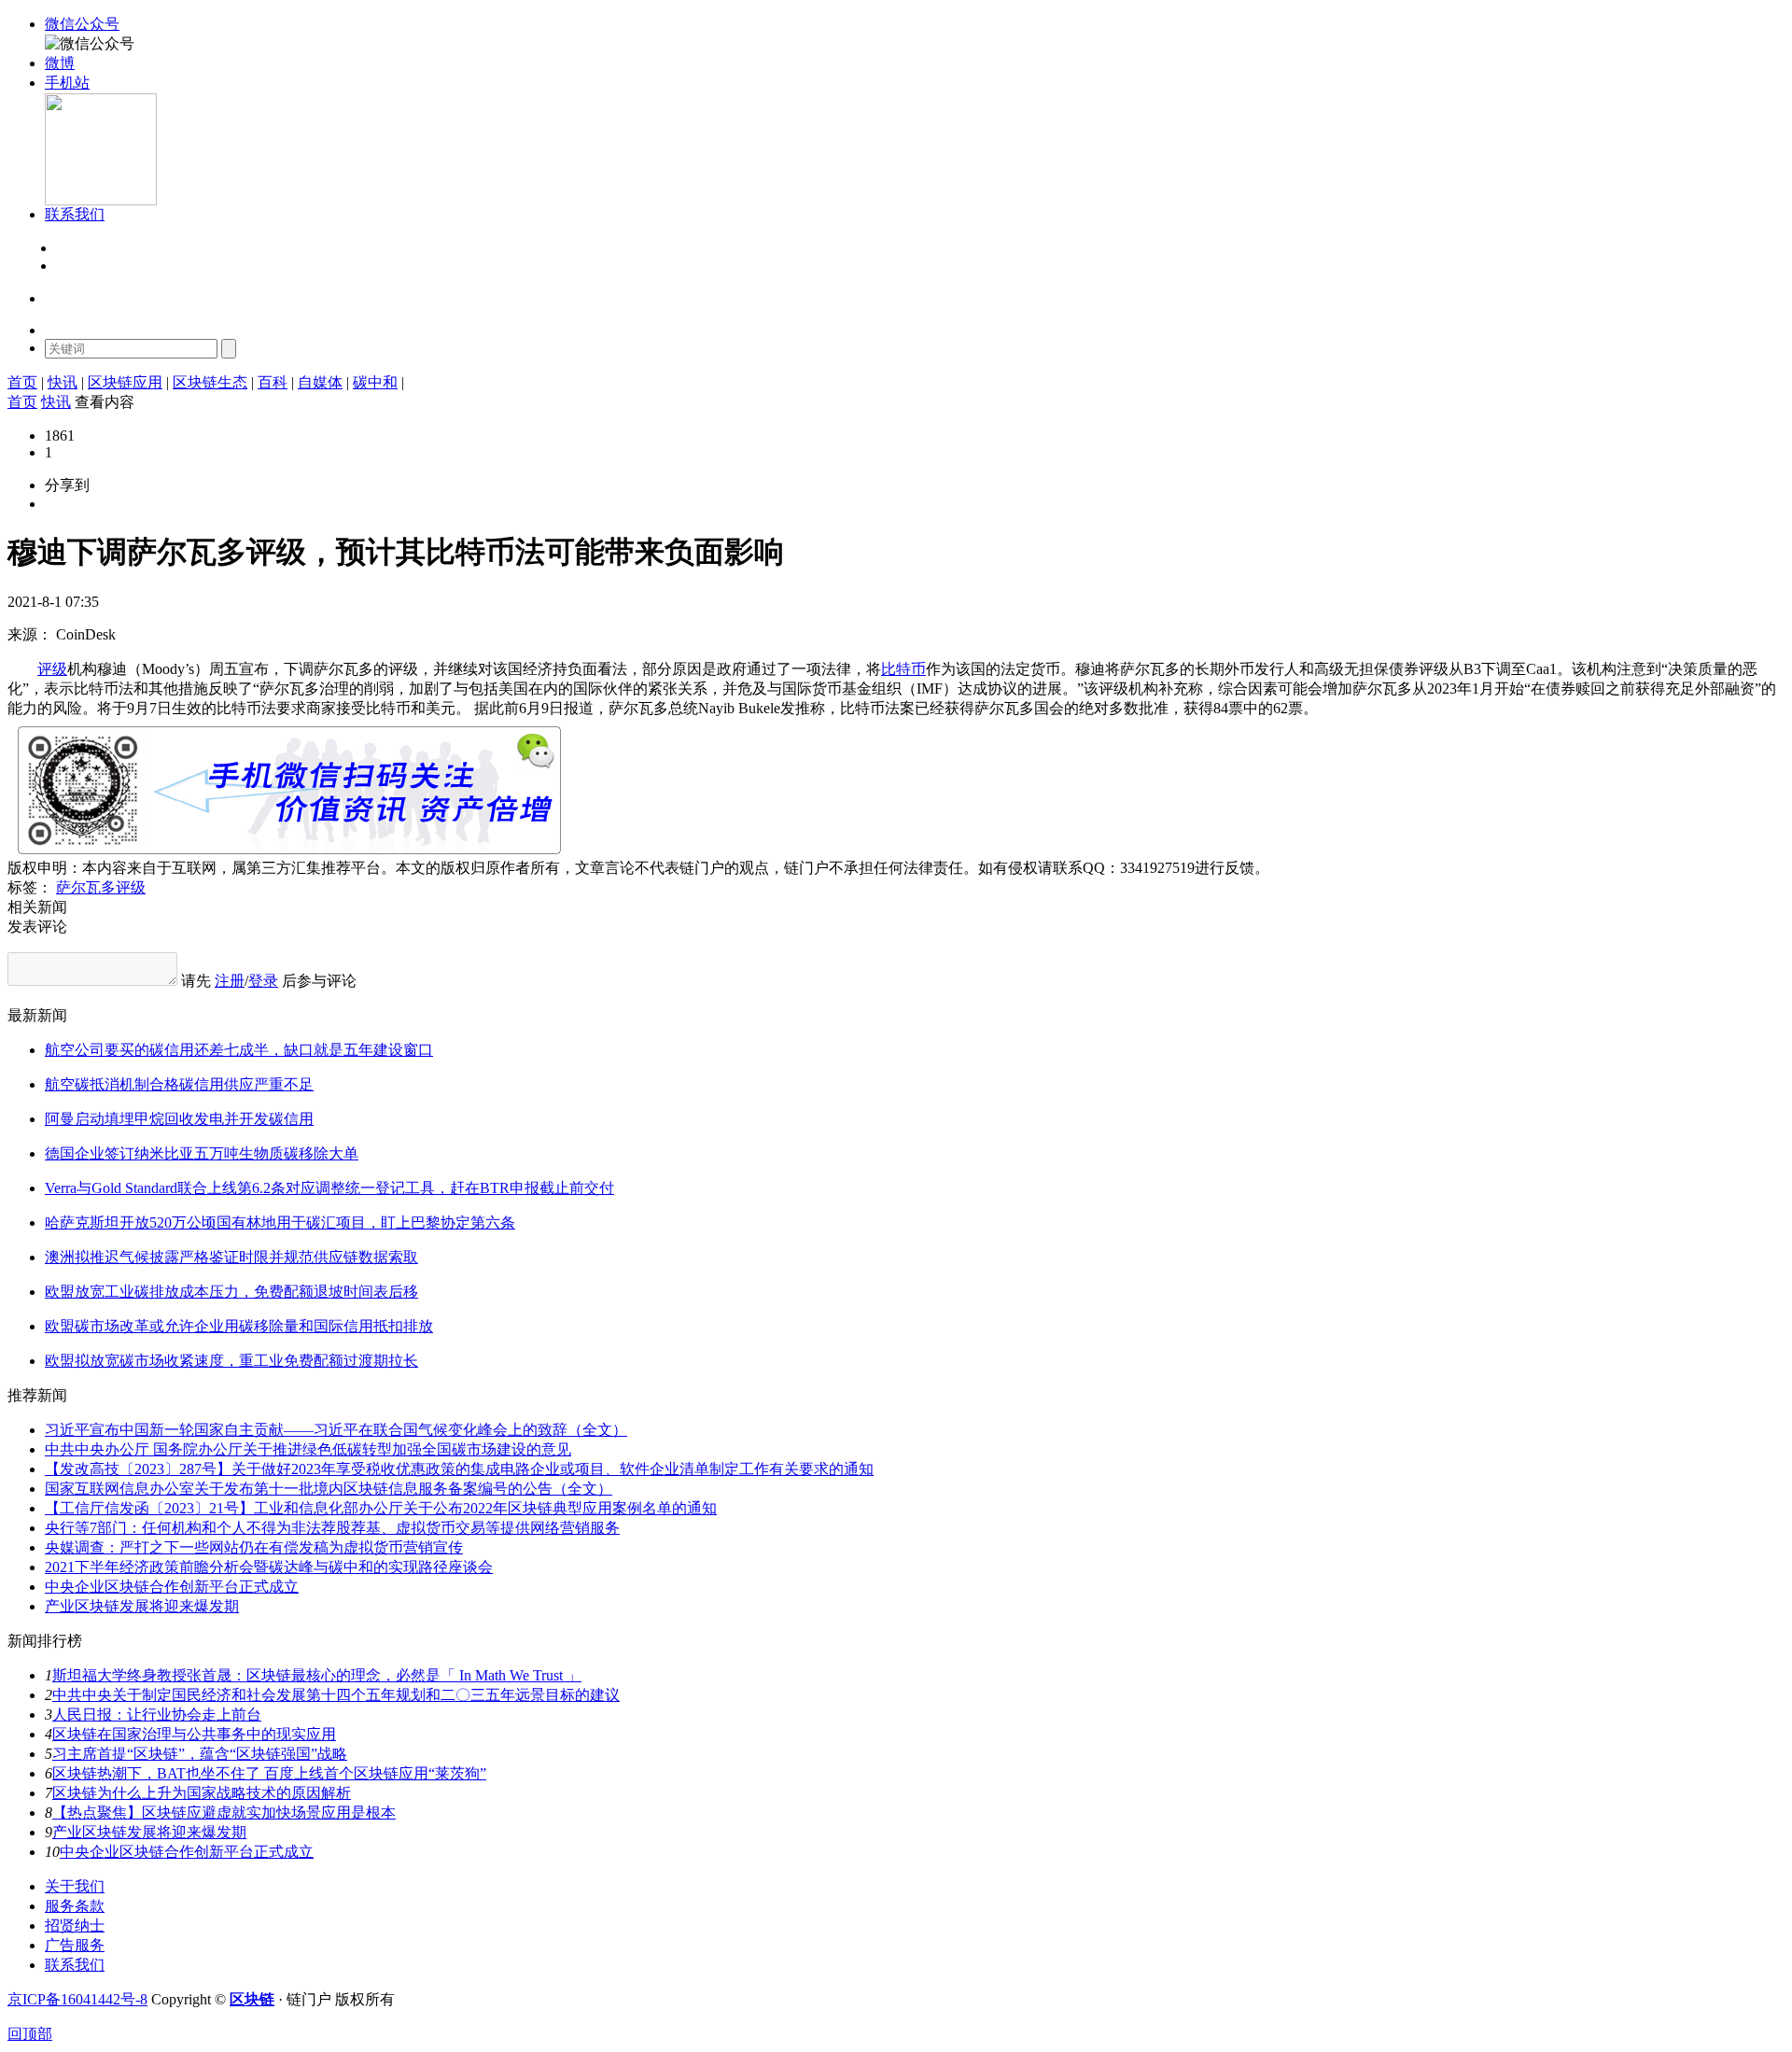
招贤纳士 (75, 1926)
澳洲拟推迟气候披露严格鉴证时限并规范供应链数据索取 (231, 1257)
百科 (273, 382)
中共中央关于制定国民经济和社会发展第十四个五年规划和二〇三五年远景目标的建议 (336, 1695)
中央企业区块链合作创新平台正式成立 (172, 1587)
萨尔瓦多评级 (101, 887)
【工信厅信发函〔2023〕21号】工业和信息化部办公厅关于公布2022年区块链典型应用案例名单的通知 (381, 1508)
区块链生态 (210, 382)
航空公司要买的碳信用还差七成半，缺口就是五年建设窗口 (239, 1050)
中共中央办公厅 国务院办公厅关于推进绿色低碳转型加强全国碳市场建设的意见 (308, 1449)
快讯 (63, 382)
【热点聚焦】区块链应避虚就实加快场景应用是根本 (224, 1813)
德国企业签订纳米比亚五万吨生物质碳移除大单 (202, 1153)
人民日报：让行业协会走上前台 (157, 1715)
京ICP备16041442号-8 (77, 1999)
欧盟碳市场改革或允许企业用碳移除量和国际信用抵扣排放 (239, 1326)
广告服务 (75, 1945)
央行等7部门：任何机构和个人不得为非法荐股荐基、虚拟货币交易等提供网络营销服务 (332, 1528)
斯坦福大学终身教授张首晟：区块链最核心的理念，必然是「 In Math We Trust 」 (317, 1675)
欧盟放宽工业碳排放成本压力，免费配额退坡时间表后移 (231, 1292)
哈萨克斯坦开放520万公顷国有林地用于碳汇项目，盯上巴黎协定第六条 (280, 1223)
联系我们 (75, 1965)
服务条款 (75, 1906)
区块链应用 (125, 382)
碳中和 (375, 382)
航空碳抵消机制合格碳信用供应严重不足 (179, 1084)
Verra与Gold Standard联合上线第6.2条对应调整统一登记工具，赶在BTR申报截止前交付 (329, 1188)
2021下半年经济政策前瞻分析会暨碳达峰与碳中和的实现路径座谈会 (269, 1567)
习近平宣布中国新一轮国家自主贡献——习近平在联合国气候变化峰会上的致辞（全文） (336, 1430)
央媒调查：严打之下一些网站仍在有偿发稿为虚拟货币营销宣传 (254, 1547)
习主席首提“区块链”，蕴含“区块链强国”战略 (200, 1754)
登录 (69, 249)
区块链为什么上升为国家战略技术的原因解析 (202, 1793)
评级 (52, 669)
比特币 (903, 669)
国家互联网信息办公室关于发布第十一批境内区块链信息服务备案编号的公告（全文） (329, 1489)
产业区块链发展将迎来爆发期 (142, 1606)
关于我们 (75, 1886)
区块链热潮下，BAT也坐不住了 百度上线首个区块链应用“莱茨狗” (269, 1773)
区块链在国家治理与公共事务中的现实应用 (194, 1734)
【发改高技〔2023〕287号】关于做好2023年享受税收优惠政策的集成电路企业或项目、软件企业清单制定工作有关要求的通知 (459, 1469)
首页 (22, 382)
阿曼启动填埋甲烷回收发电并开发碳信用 (179, 1119)
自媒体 (320, 382)
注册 (69, 267)
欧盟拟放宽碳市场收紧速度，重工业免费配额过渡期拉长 (231, 1361)
